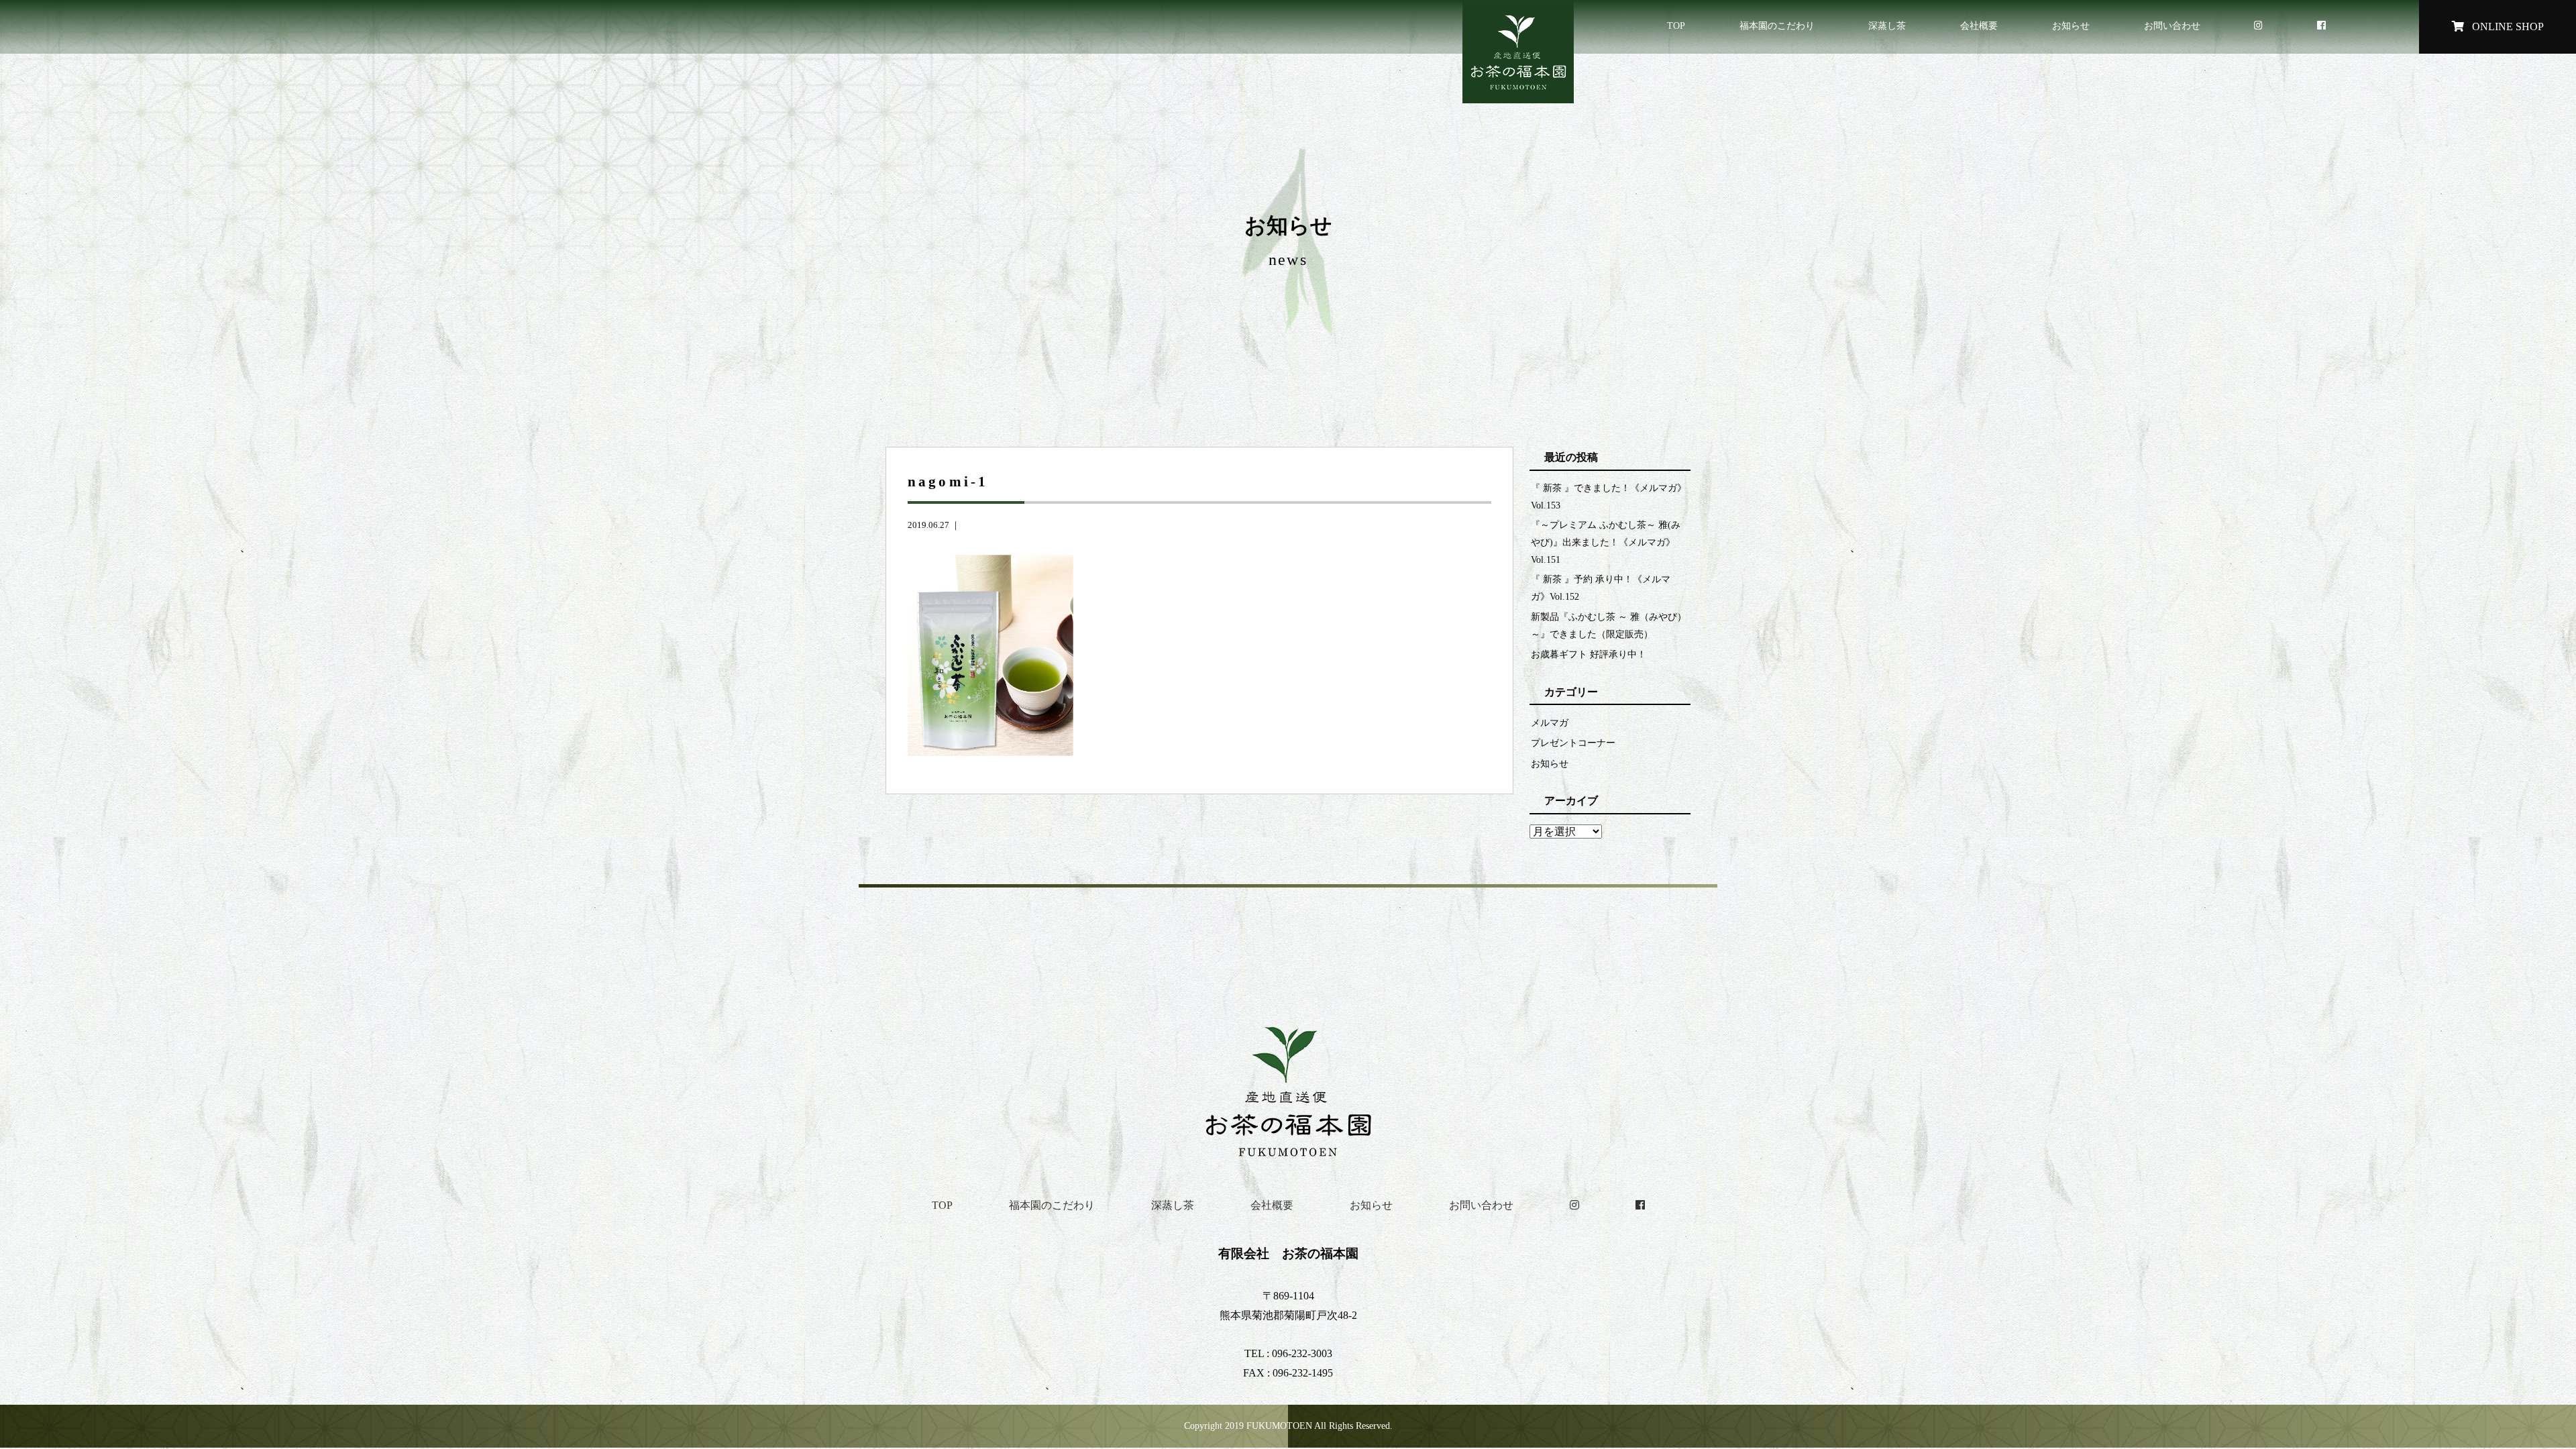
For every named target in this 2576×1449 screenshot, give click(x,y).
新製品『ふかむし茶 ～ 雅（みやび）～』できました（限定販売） (1609, 625)
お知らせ (2071, 25)
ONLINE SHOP (2507, 26)
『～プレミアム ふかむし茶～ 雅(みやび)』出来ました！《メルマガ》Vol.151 (1606, 542)
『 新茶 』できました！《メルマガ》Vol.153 (1609, 496)
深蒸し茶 (1887, 25)
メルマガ (1550, 722)
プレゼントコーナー (1573, 743)
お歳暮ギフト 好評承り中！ (1589, 654)
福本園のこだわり (1777, 25)
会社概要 (1979, 25)
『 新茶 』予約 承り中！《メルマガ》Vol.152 (1601, 588)
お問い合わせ (2172, 25)
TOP (1676, 25)
